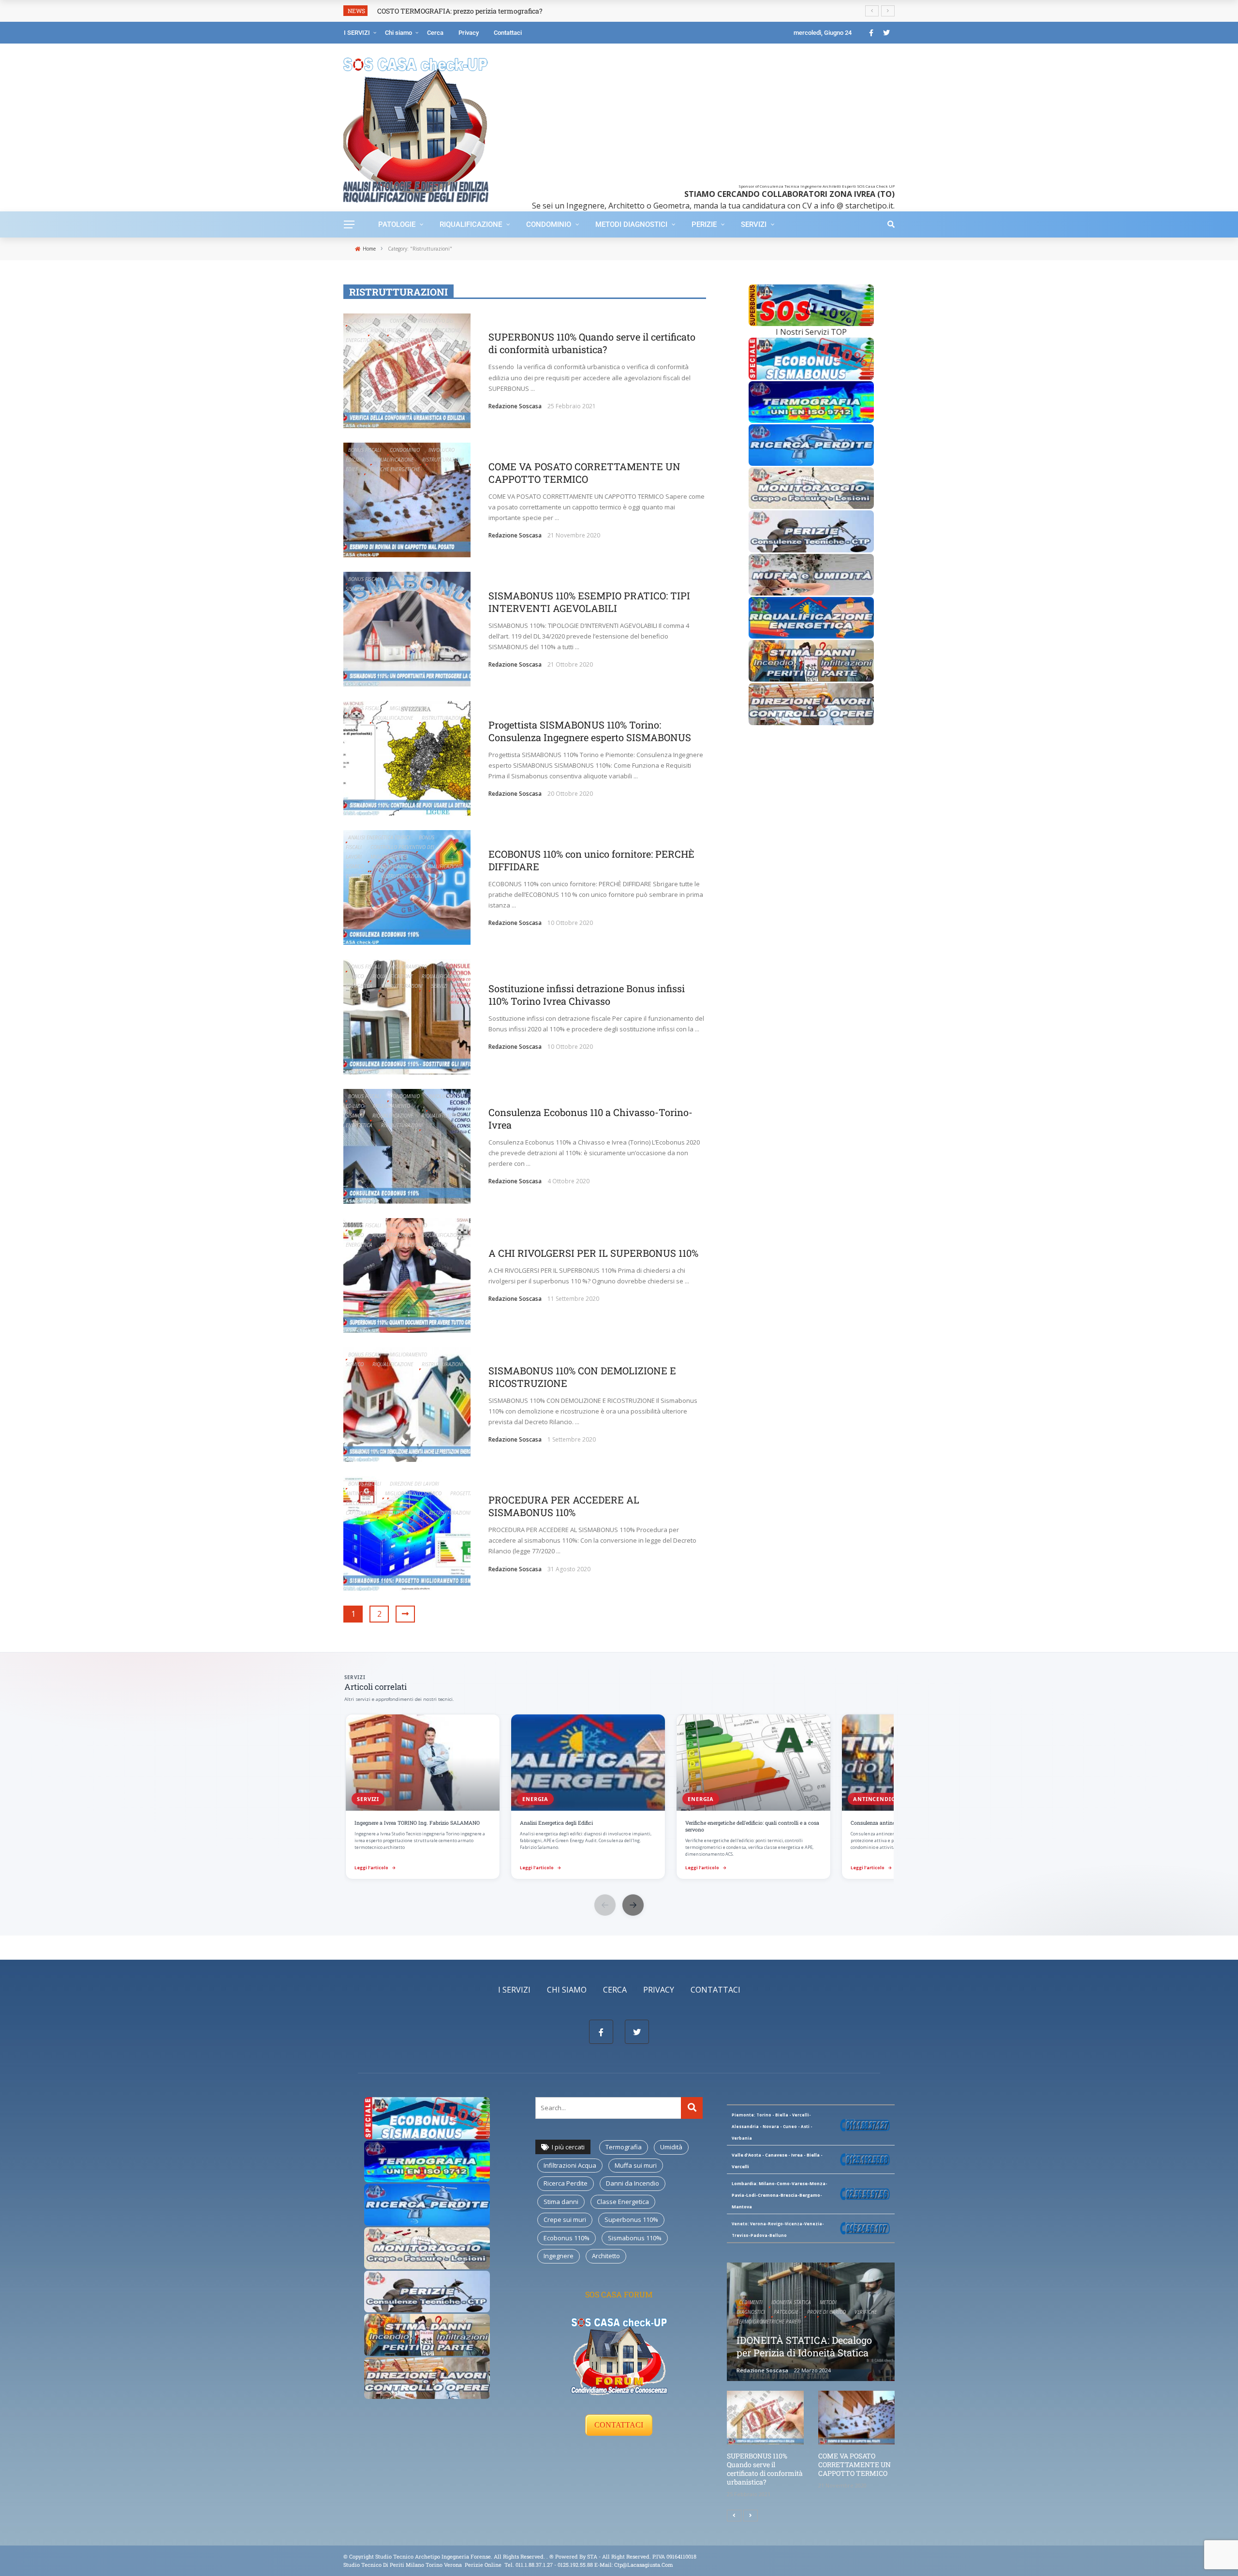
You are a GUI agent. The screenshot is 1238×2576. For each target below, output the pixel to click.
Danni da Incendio (633, 2183)
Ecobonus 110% (567, 2238)
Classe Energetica (623, 2202)
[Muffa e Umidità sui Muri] (811, 574)
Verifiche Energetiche (393, 469)
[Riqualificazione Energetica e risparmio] (811, 617)
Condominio (549, 224)
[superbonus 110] (811, 304)
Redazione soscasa (515, 406)
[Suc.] (751, 2516)
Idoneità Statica (791, 2302)
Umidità (671, 2147)
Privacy (469, 33)
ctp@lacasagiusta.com (644, 2565)
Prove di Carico (826, 2312)
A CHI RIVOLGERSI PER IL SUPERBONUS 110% (593, 1253)
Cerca (435, 33)
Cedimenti (751, 2302)
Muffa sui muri (636, 2165)
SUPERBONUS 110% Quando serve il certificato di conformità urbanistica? (592, 343)
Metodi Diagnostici (631, 224)
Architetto (606, 2256)
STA (592, 2556)
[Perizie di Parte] (811, 531)
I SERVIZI (357, 33)
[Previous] (734, 2516)
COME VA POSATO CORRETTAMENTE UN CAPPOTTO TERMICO (584, 473)
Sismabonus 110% (635, 2238)
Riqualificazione (471, 224)
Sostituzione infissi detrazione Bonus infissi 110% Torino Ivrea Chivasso (587, 995)
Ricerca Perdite (566, 2183)
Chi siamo (398, 33)
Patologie (397, 224)
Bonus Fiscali (365, 321)
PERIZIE (704, 224)
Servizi (754, 224)
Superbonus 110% (631, 2219)
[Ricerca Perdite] (811, 444)
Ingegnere (559, 2256)
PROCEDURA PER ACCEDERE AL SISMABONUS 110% (564, 1506)
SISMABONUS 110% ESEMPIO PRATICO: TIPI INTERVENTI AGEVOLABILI (589, 602)
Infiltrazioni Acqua (570, 2165)
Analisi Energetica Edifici (379, 837)
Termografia (624, 2147)
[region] (619, 1798)
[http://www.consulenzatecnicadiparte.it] (549, 2556)
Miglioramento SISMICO (413, 1493)
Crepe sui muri (565, 2219)
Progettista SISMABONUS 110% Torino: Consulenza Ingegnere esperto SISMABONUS (590, 731)
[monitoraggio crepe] (811, 487)
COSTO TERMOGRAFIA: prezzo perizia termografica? (460, 11)
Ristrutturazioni (402, 340)
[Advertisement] (698, 116)
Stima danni (561, 2202)
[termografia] (811, 358)
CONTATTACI (619, 2425)
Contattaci (508, 33)
